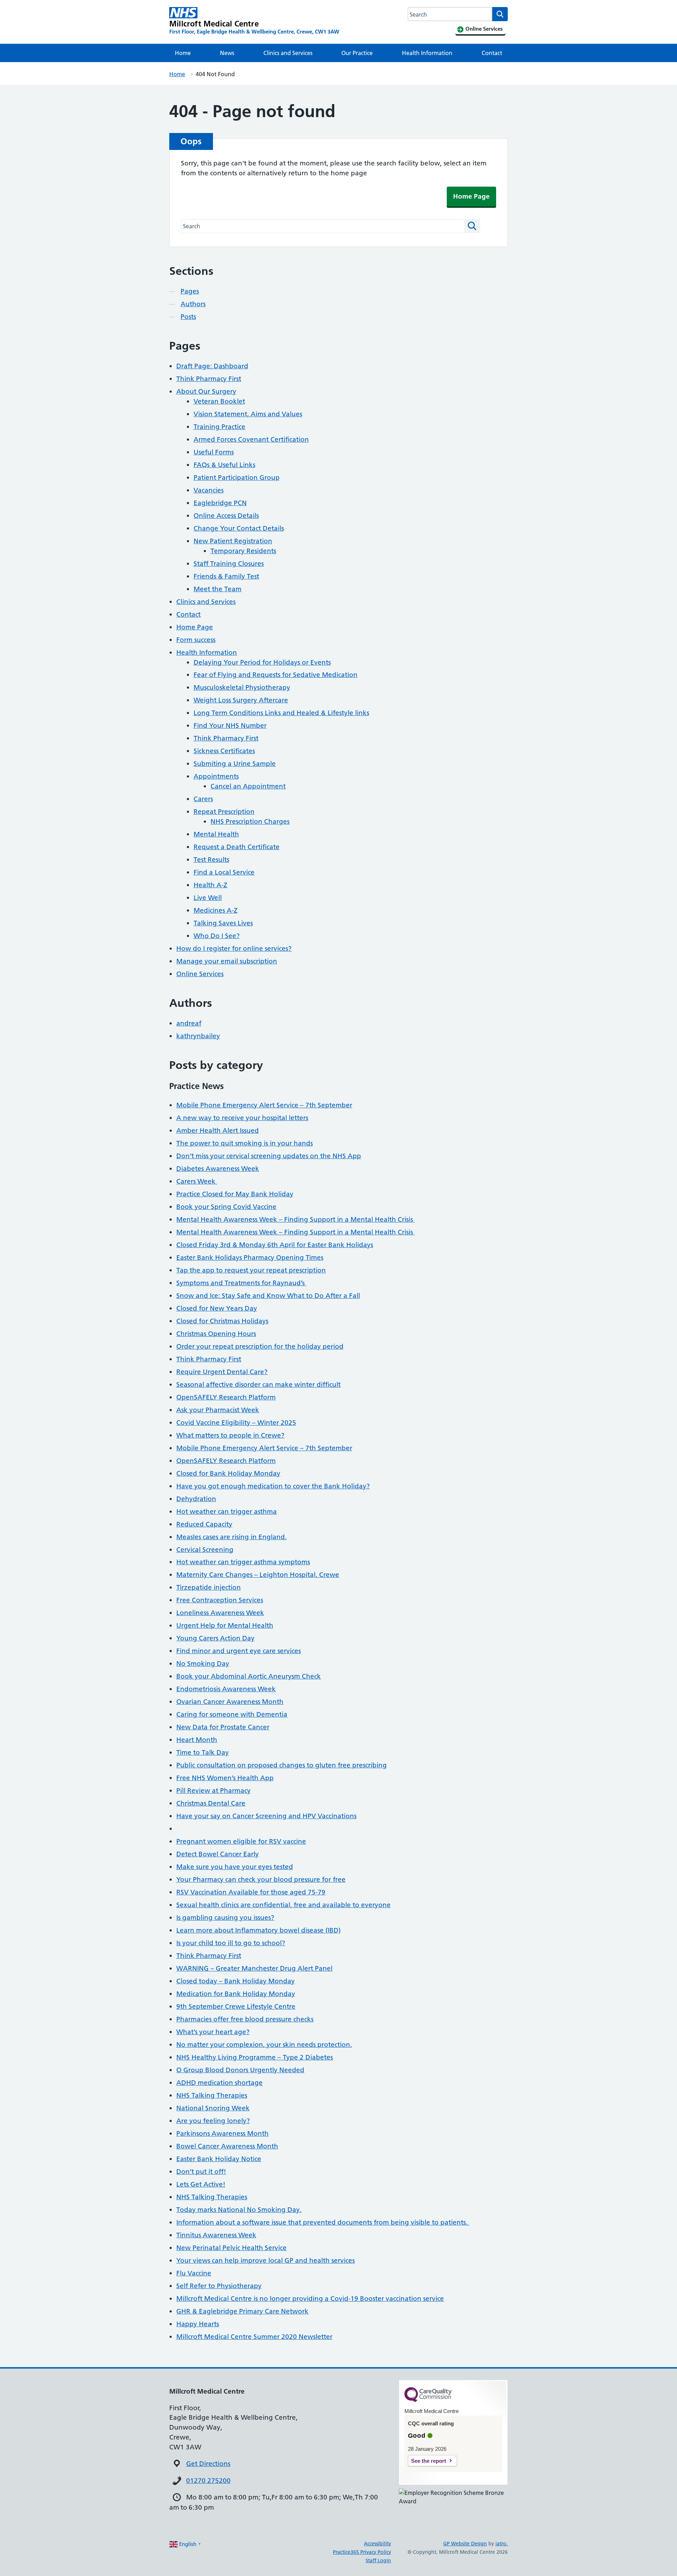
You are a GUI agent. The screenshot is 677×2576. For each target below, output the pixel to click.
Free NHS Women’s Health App (225, 1778)
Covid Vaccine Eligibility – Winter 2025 (236, 1423)
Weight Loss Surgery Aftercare (241, 700)
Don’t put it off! (201, 2172)
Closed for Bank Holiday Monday (228, 1473)
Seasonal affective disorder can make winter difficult (258, 1384)
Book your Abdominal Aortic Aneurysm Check (249, 1676)
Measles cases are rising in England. (231, 1537)
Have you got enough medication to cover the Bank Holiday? (273, 1486)
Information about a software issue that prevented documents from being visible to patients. (323, 2222)
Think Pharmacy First (209, 379)
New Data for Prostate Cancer (223, 1727)
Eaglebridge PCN (220, 503)
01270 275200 (208, 2481)
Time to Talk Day (203, 1752)
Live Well (208, 898)
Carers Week (197, 1181)
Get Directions (208, 2464)
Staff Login (378, 2560)
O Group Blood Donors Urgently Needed (240, 2070)
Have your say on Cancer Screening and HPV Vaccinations (266, 1816)
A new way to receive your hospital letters (242, 1118)
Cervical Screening (205, 1550)
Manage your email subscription (227, 961)
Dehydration (196, 1499)
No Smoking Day (203, 1664)
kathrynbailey (198, 1036)
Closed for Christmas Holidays (222, 1321)
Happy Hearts (198, 2324)
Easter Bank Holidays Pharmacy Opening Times (250, 1257)
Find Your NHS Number (230, 725)
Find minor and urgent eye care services (239, 1651)
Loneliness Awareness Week (220, 1613)
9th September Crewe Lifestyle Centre (236, 2006)
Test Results (211, 860)
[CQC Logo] (428, 2400)
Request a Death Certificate (237, 847)
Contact (492, 53)
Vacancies (209, 490)
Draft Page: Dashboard (212, 366)
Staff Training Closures (229, 564)
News (227, 53)
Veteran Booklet (219, 401)
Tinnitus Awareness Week (216, 2235)
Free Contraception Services (220, 1600)
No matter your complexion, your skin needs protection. (264, 2045)
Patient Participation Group (237, 477)
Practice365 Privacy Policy (362, 2552)
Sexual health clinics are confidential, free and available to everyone (283, 1905)
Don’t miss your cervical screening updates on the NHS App (269, 1156)
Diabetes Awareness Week (218, 1169)
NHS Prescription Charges (250, 821)
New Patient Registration (233, 541)
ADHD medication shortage (219, 2083)
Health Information (427, 53)
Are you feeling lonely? (213, 2121)
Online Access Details (226, 516)
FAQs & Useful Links (224, 465)
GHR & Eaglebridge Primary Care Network (242, 2311)
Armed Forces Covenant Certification (251, 439)
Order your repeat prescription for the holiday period (260, 1346)
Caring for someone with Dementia (232, 1714)
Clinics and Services (288, 53)
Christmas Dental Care (211, 1803)
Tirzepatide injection (209, 1587)
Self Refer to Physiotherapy (219, 2286)
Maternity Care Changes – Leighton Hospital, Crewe (258, 1575)
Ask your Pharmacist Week (218, 1410)
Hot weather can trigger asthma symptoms (243, 1562)
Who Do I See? (217, 936)
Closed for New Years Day (217, 1308)
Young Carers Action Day (215, 1638)
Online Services (200, 974)
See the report (429, 2461)
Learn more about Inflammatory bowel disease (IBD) (258, 1930)
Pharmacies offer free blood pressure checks (245, 2019)
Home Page (471, 196)
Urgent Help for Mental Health (225, 1625)
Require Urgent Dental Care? (222, 1372)
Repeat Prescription (224, 812)
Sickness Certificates (224, 751)
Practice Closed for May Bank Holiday (235, 1194)
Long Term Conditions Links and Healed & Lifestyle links (281, 713)
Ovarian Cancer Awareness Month (230, 1702)
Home (183, 53)
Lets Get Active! (201, 2184)
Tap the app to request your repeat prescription (251, 1270)
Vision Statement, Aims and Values (248, 414)
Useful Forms (214, 452)
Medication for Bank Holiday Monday (236, 1994)
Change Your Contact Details (239, 528)
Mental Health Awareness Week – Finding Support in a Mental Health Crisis (295, 1219)
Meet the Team (218, 589)
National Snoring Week (213, 2108)
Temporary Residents (243, 551)
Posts (188, 317)
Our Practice (357, 53)
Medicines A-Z (216, 910)
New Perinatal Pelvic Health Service (231, 2248)
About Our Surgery (206, 391)
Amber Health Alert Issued (218, 1130)
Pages (190, 291)
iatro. (502, 2544)
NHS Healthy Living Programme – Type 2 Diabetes (255, 2057)
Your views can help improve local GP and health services (266, 2260)
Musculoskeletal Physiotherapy (242, 687)
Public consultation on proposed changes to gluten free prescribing (282, 1765)
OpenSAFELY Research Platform (226, 1397)
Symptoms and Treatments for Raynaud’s (241, 1283)
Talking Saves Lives (223, 923)
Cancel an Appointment (248, 786)
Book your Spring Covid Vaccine (226, 1207)
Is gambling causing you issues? (225, 1918)
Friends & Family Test (226, 576)
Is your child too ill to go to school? (231, 1943)
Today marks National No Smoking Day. (239, 2210)
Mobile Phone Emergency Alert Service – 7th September (264, 1105)
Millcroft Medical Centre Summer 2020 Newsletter (254, 2337)
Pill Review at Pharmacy (214, 1791)
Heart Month (197, 1740)
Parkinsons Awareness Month (222, 2133)
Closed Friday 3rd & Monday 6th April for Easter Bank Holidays (275, 1245)
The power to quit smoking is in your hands (245, 1143)
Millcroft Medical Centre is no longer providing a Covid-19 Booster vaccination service (310, 2299)
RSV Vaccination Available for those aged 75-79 (251, 1892)
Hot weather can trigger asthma (227, 1511)
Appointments (216, 776)
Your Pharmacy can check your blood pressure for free (261, 1879)
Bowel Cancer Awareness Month (227, 2146)
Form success (196, 640)
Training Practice (219, 427)
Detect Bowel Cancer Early (218, 1854)
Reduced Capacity (204, 1524)
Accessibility (377, 2544)
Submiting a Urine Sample (235, 764)
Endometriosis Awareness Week (226, 1689)
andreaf (189, 1023)
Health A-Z (211, 885)
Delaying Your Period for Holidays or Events (262, 662)
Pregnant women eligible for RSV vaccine (241, 1841)
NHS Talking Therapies (212, 2095)
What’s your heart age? (213, 2032)
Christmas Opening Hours (216, 1334)
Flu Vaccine (194, 2273)
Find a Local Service (224, 872)
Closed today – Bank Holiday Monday (236, 1981)
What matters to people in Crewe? (230, 1435)
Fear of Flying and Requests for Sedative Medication (276, 675)
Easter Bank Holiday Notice (219, 2159)
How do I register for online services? (234, 948)
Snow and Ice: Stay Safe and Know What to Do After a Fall (268, 1296)
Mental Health (216, 834)
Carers (203, 799)
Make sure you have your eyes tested (235, 1867)
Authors (193, 304)
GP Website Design (465, 2544)
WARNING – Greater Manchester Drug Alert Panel (254, 1968)
